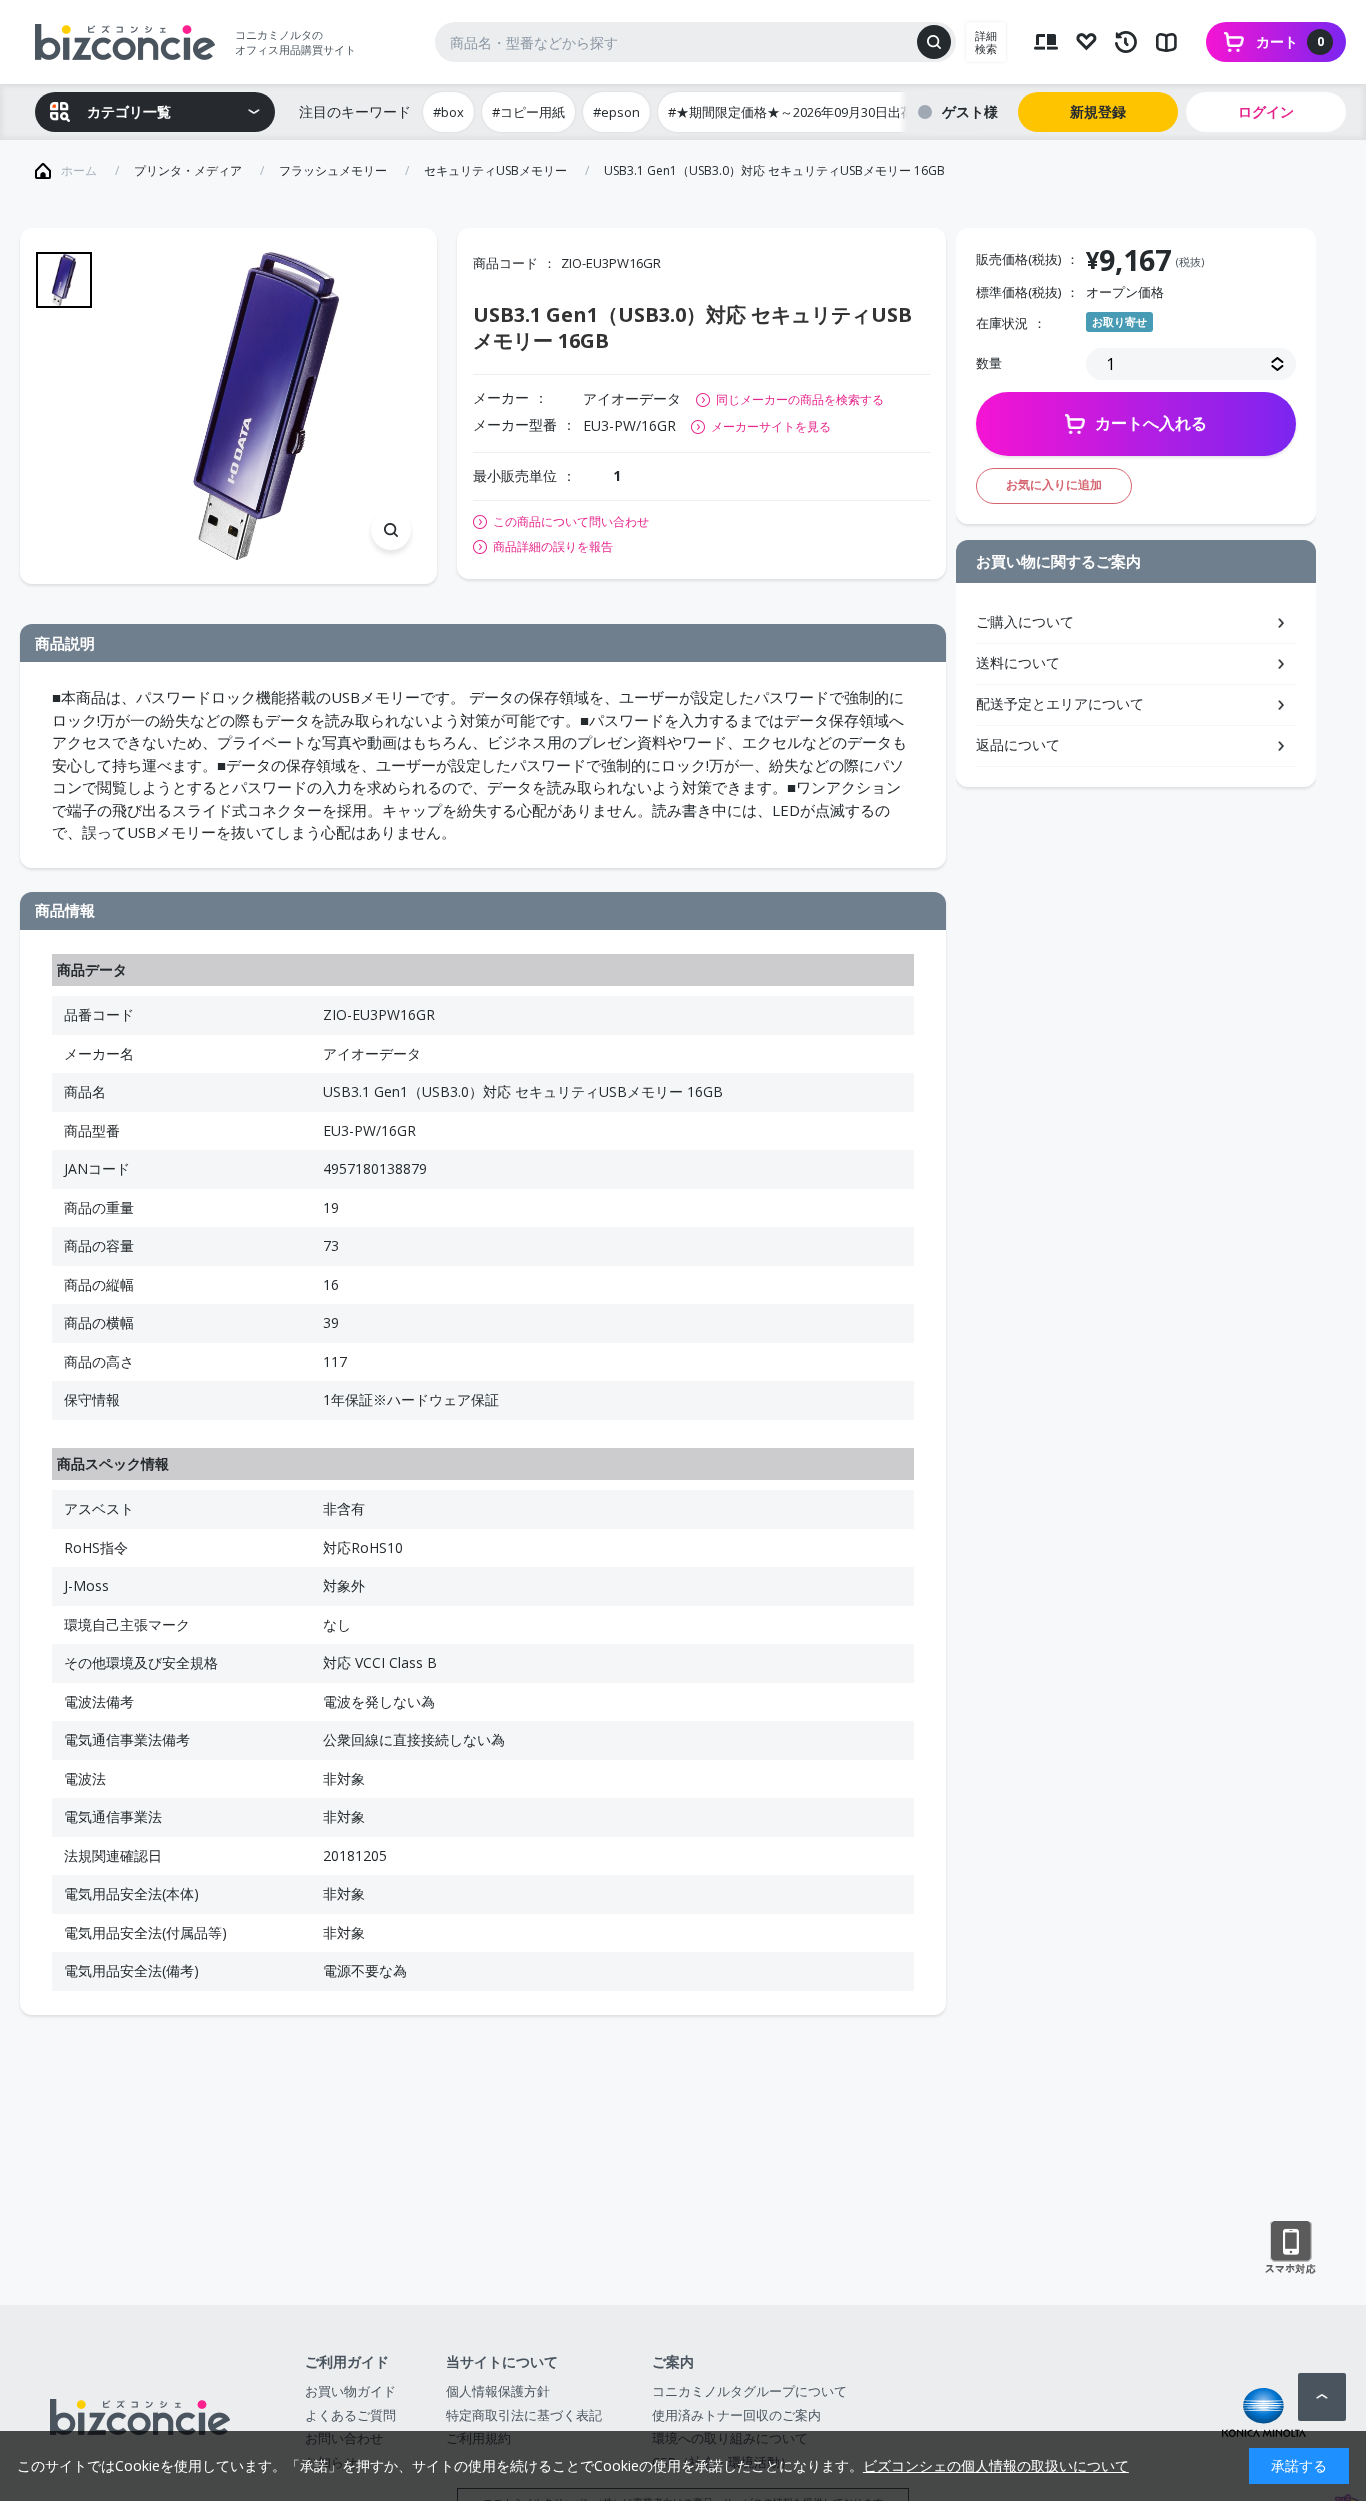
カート (1290, 41)
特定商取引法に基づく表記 (524, 2415)
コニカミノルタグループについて (749, 2391)
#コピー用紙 (528, 112)
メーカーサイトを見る (771, 426)
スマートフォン (1290, 2248)
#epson (616, 112)
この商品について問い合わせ (571, 522)
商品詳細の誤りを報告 (553, 547)
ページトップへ (1322, 2397)
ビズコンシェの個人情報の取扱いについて (996, 2465)
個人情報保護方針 (498, 2391)
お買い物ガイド (350, 2391)
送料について (1018, 662)
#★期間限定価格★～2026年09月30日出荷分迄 (804, 112)
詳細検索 (986, 42)
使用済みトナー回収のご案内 (736, 2415)
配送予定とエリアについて (1060, 703)
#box (448, 112)
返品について (1018, 744)
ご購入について (1025, 621)
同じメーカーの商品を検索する (800, 399)
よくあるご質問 (350, 2415)
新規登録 (1098, 111)
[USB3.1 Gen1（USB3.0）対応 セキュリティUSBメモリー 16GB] (266, 406)
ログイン (1266, 111)
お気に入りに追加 (1054, 484)
